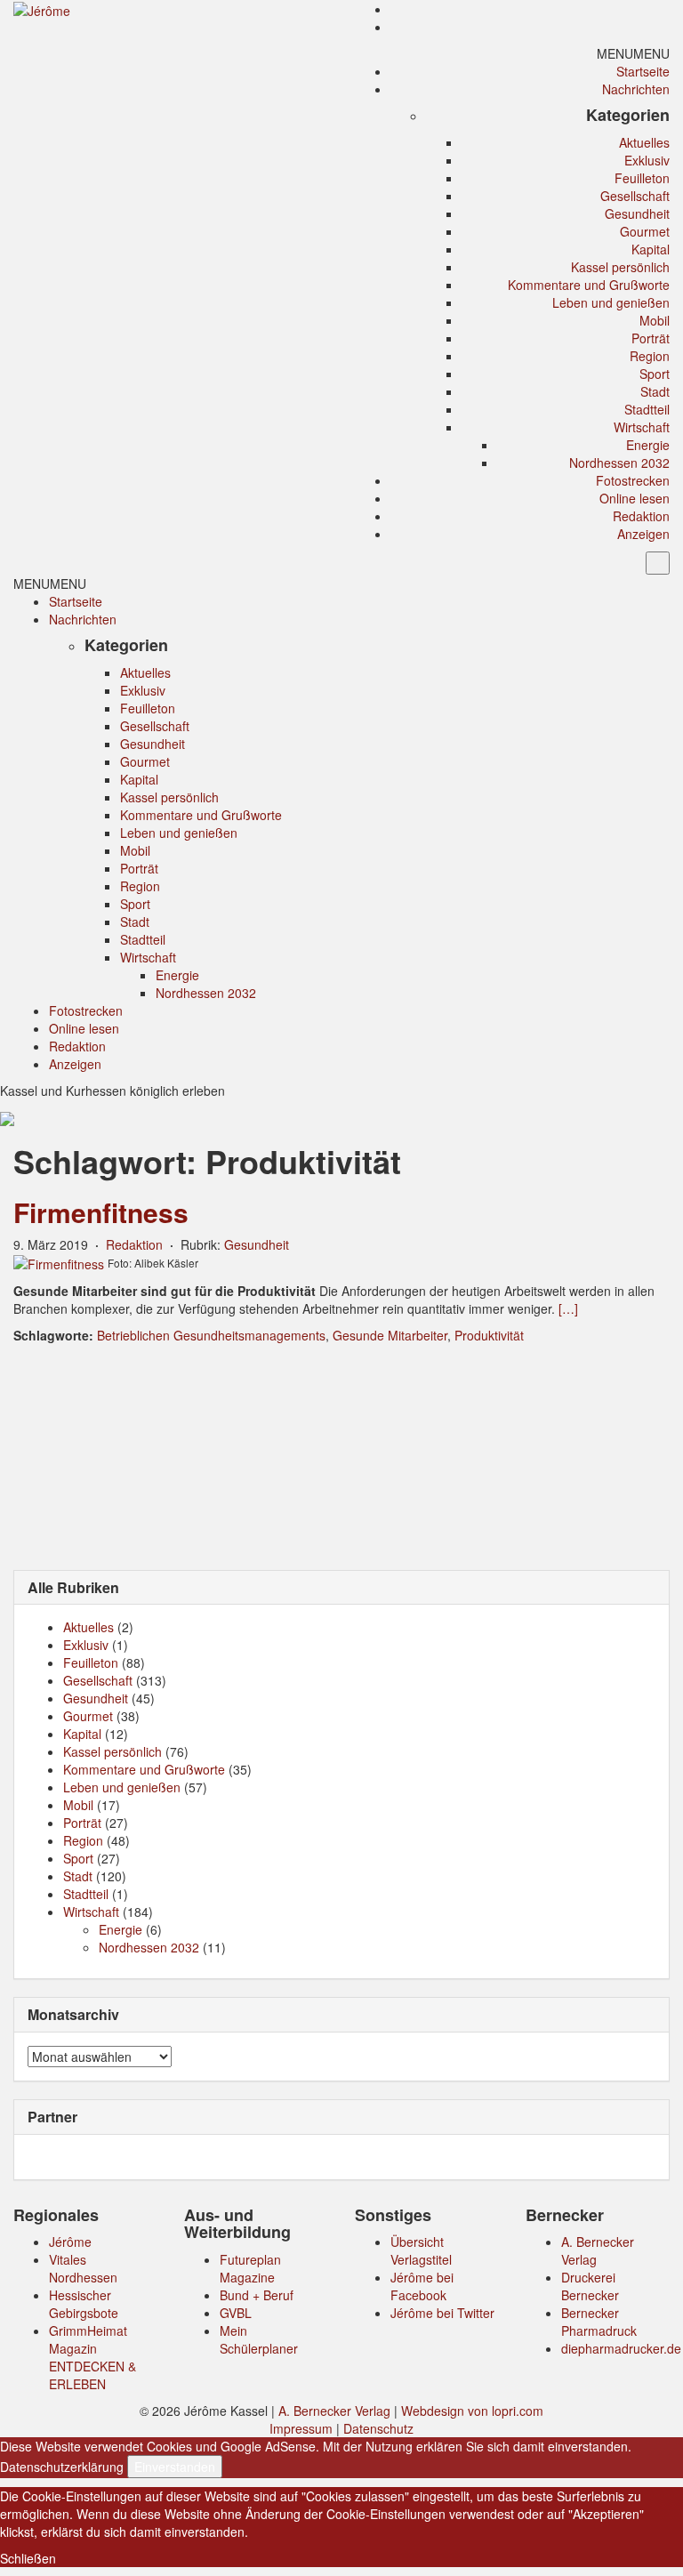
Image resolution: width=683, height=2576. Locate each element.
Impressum (301, 2428)
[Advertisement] (341, 1455)
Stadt (655, 391)
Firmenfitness (101, 1212)
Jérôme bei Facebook (422, 2286)
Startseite (643, 71)
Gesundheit (637, 213)
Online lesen (635, 498)
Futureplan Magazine (250, 2268)
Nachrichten (636, 89)
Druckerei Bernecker (590, 2286)
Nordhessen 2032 (619, 463)
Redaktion (641, 516)
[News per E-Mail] (661, 9)
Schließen (28, 2558)
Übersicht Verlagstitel (421, 2250)
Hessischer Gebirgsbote (84, 2304)
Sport (655, 374)
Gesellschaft (635, 196)
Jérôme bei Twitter (442, 2313)
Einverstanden (175, 2467)
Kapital (651, 249)
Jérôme (70, 2242)
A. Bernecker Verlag (334, 2411)
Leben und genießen (611, 302)
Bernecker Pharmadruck (599, 2322)
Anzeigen (643, 534)
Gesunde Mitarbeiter (390, 1335)
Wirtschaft (642, 427)
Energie (648, 445)
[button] (633, 53)
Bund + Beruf (257, 2295)
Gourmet (645, 231)
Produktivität (489, 1335)
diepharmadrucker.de (621, 2348)
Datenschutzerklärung (62, 2467)
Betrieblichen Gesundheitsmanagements (211, 1335)
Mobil (655, 320)
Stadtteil (647, 409)
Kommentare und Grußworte (589, 285)
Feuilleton (642, 178)
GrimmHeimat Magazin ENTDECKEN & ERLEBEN (92, 2357)
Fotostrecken (633, 480)
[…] (568, 1308)
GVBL (236, 2313)
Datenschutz (378, 2428)
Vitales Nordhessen (83, 2268)
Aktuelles (644, 142)
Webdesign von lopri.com (472, 2411)
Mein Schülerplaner (259, 2339)
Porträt (651, 338)
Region (650, 356)
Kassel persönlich (620, 267)
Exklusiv (647, 160)
